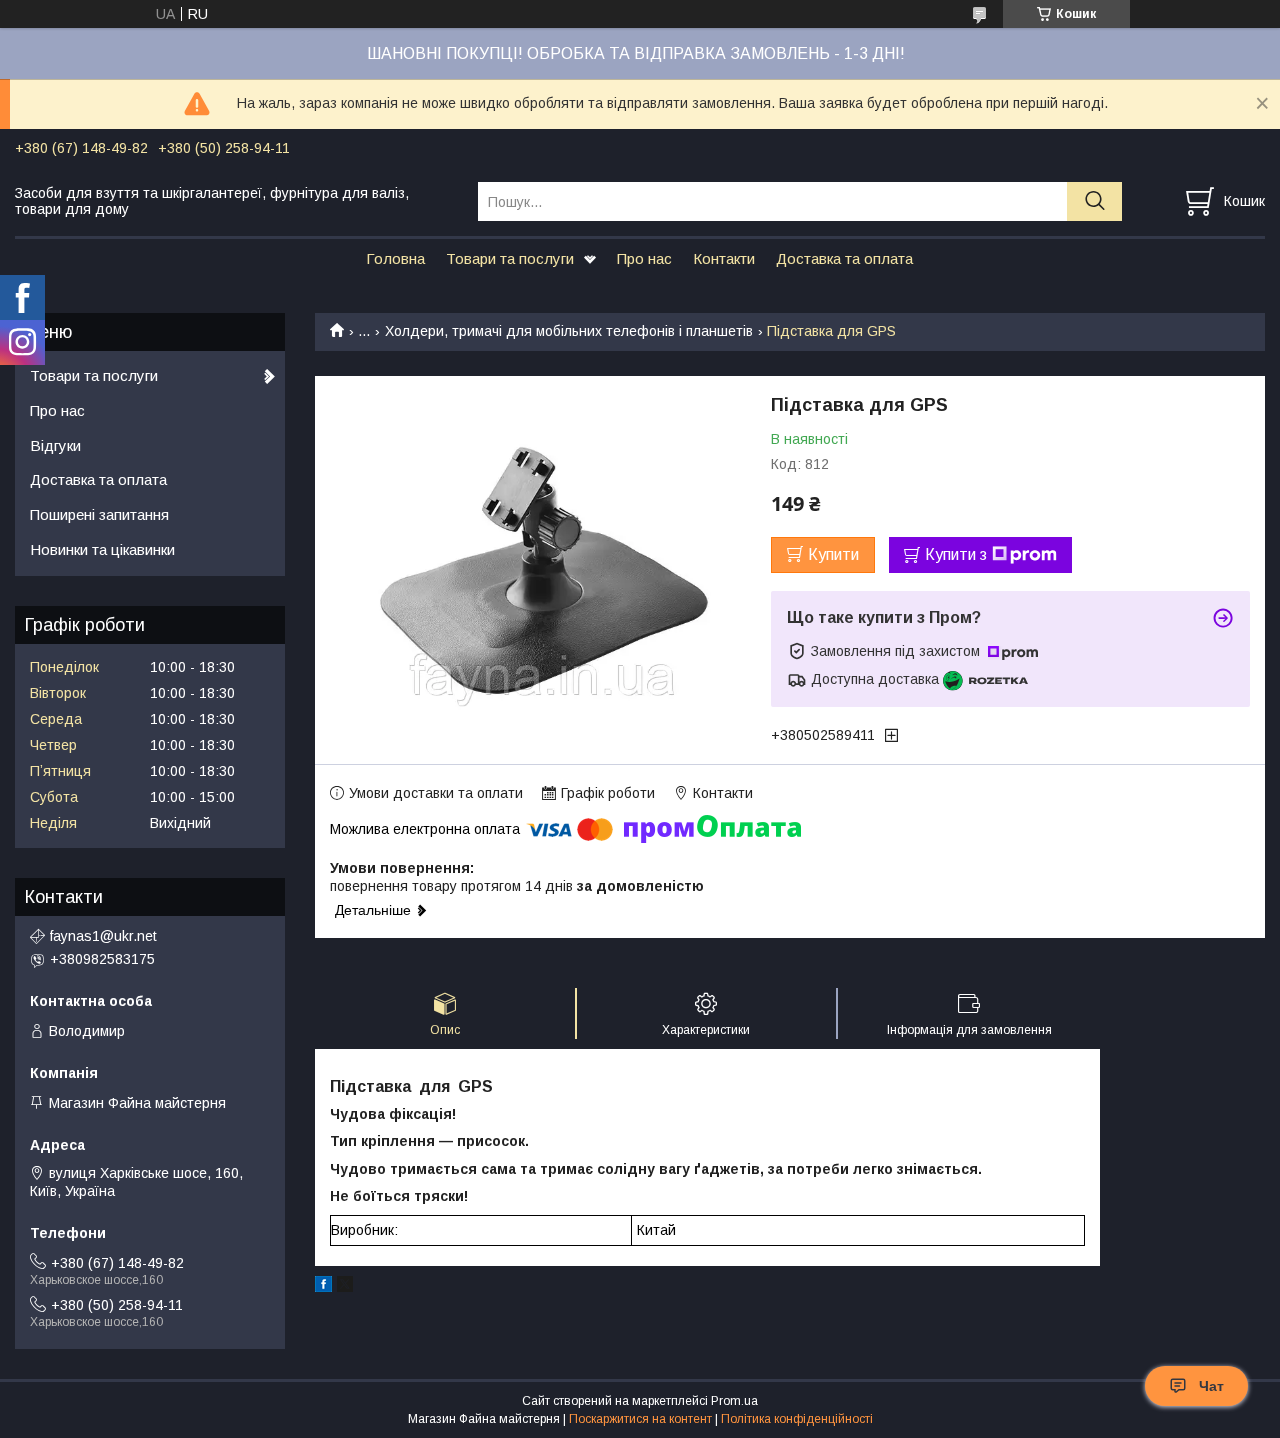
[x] (345, 1287)
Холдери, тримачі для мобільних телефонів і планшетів (569, 331)
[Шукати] (1094, 201)
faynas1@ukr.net (103, 936)
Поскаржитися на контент (640, 1419)
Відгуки (55, 445)
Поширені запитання (99, 514)
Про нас (644, 258)
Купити (833, 554)
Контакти (724, 258)
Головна (395, 258)
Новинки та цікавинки (102, 549)
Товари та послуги (510, 258)
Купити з (956, 554)
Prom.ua (734, 1401)
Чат (1211, 1386)
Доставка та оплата (844, 258)
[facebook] (323, 1287)
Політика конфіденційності (797, 1419)
